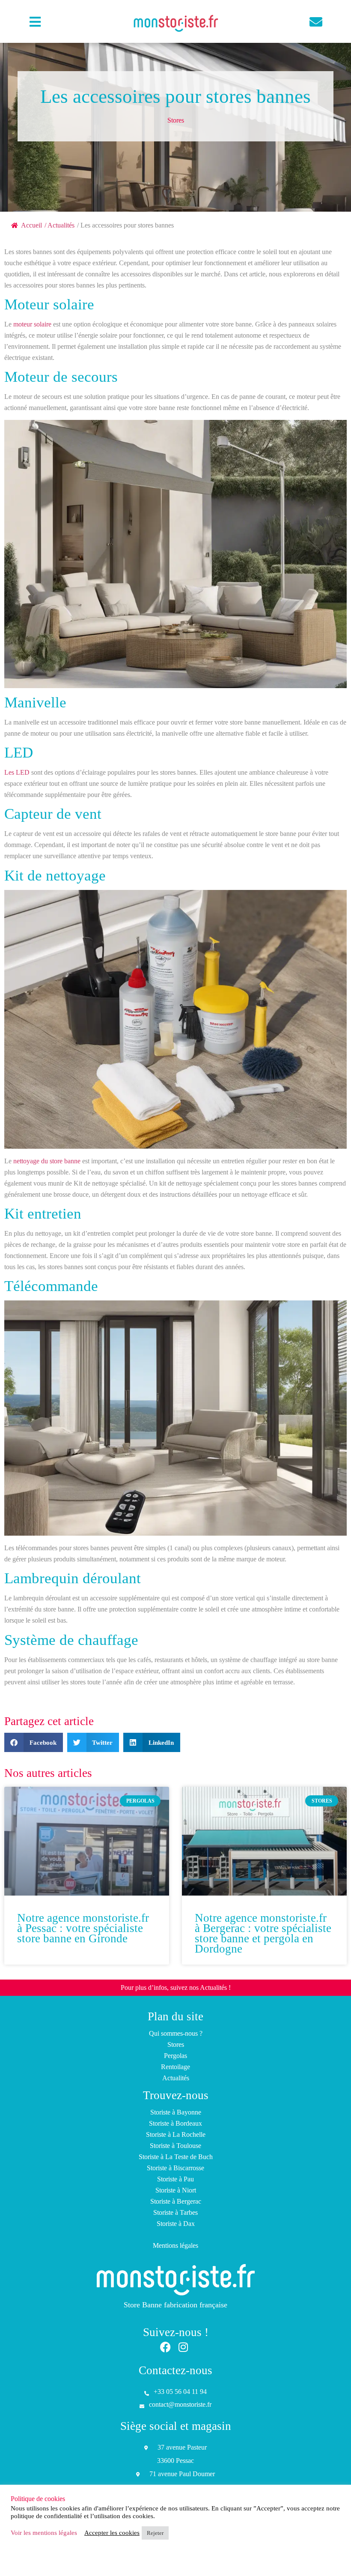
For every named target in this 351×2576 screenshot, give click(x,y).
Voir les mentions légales (44, 2533)
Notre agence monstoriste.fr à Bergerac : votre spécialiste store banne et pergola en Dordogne (263, 1933)
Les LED (17, 772)
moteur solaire (32, 324)
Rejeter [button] (155, 2533)
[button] (34, 1742)
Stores (176, 120)
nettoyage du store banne (47, 1161)
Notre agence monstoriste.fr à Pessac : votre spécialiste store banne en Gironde (83, 1928)
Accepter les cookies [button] (112, 2533)
